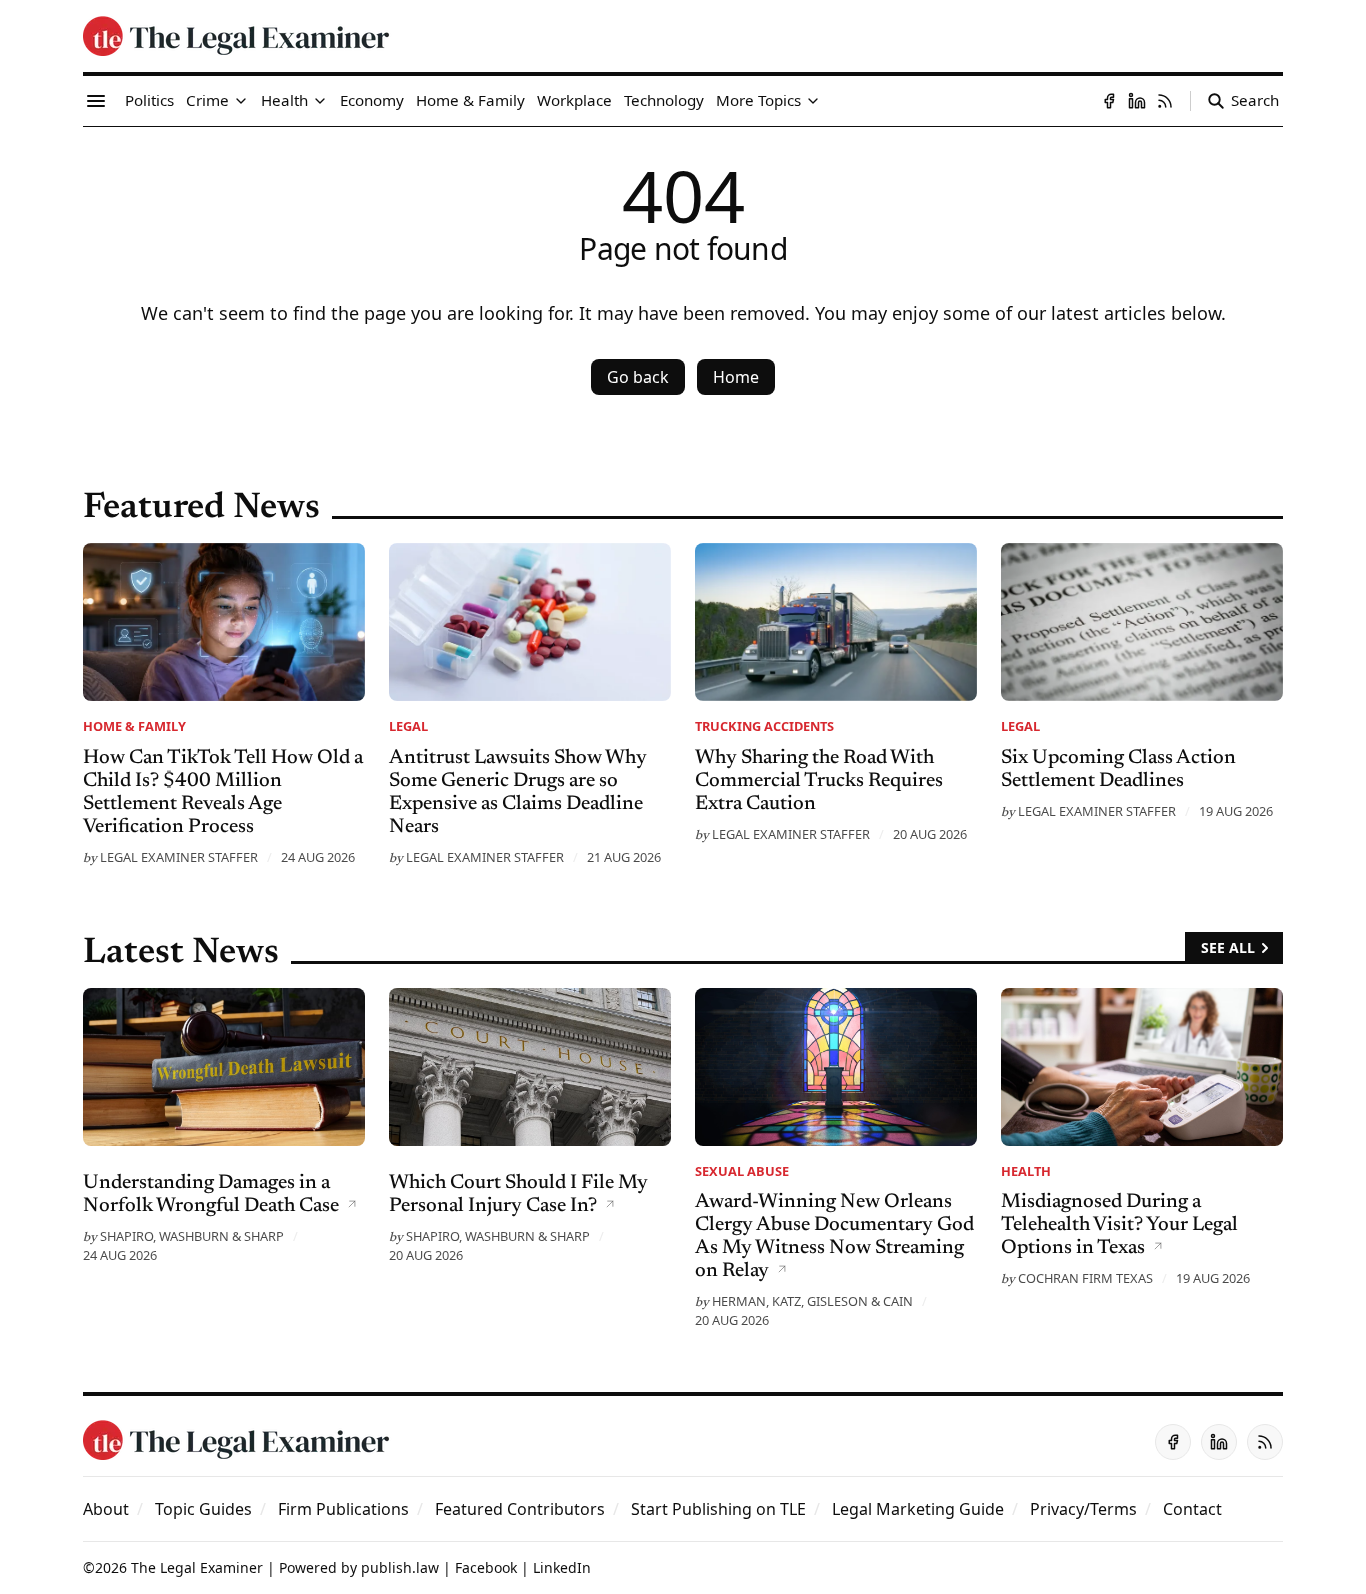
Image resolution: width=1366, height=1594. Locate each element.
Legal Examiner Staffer (179, 857)
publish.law (400, 1567)
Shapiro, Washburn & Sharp (192, 1236)
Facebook (486, 1567)
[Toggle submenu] (241, 101)
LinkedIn (562, 1567)
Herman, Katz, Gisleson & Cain (812, 1301)
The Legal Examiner (197, 1567)
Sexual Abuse (742, 1171)
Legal (408, 726)
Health (1026, 1171)
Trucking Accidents (764, 726)
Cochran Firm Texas (1085, 1278)
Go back (638, 377)
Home (736, 377)
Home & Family (134, 726)
